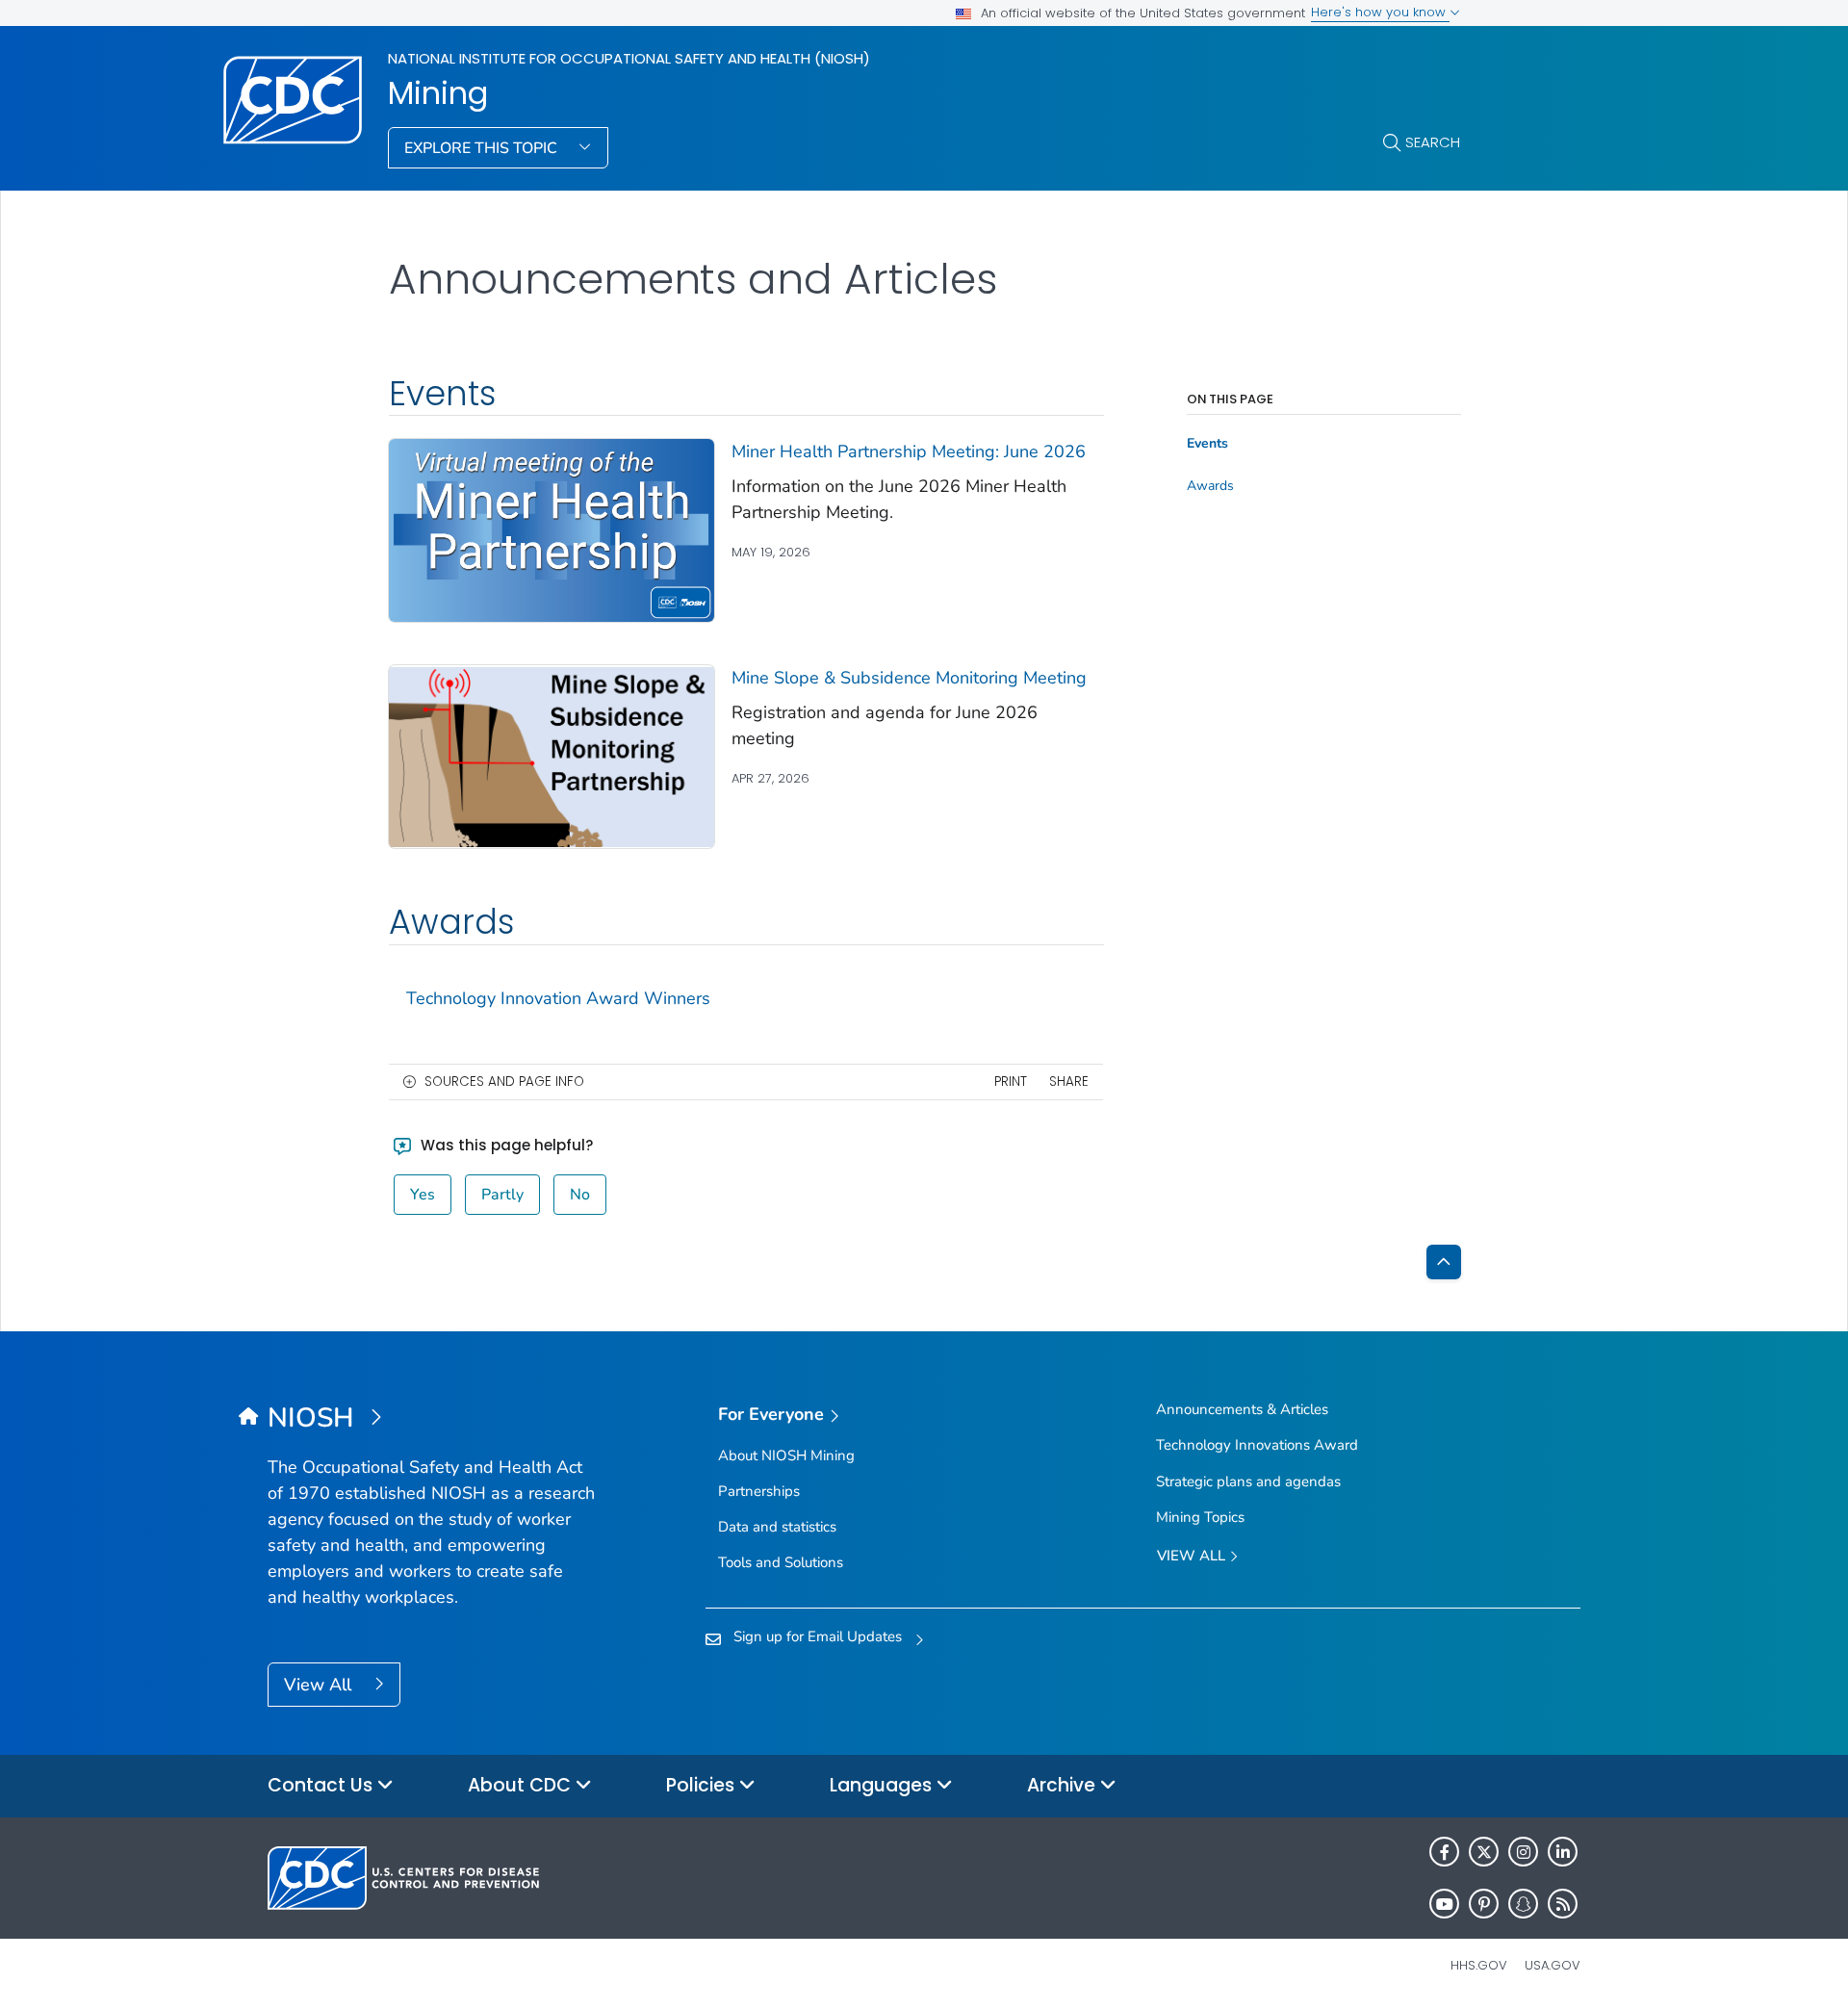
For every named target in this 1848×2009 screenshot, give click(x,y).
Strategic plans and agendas (1248, 1481)
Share (1069, 1082)
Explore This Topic (483, 148)
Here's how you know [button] (1380, 12)
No (580, 1195)
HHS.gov (1479, 1965)
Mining (438, 93)
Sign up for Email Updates (818, 1636)
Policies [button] (703, 1785)
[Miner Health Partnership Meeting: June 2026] (552, 529)
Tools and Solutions (781, 1562)
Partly (502, 1195)
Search (1433, 142)
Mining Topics (1200, 1517)
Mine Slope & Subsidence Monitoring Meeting (909, 678)
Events (1207, 444)
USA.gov (1553, 1965)
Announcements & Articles (1242, 1409)
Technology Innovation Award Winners (558, 998)
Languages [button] (883, 1785)
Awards (1210, 486)
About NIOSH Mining (786, 1455)
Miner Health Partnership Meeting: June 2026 (909, 451)
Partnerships (759, 1491)
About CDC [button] (522, 1785)
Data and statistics (777, 1527)
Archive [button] (1064, 1785)
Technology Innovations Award (1257, 1445)
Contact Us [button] (322, 1785)
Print (1011, 1082)
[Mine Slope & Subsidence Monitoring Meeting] (552, 756)
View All (320, 1685)
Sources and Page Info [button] (504, 1082)
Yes (423, 1195)
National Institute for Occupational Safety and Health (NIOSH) (629, 58)
